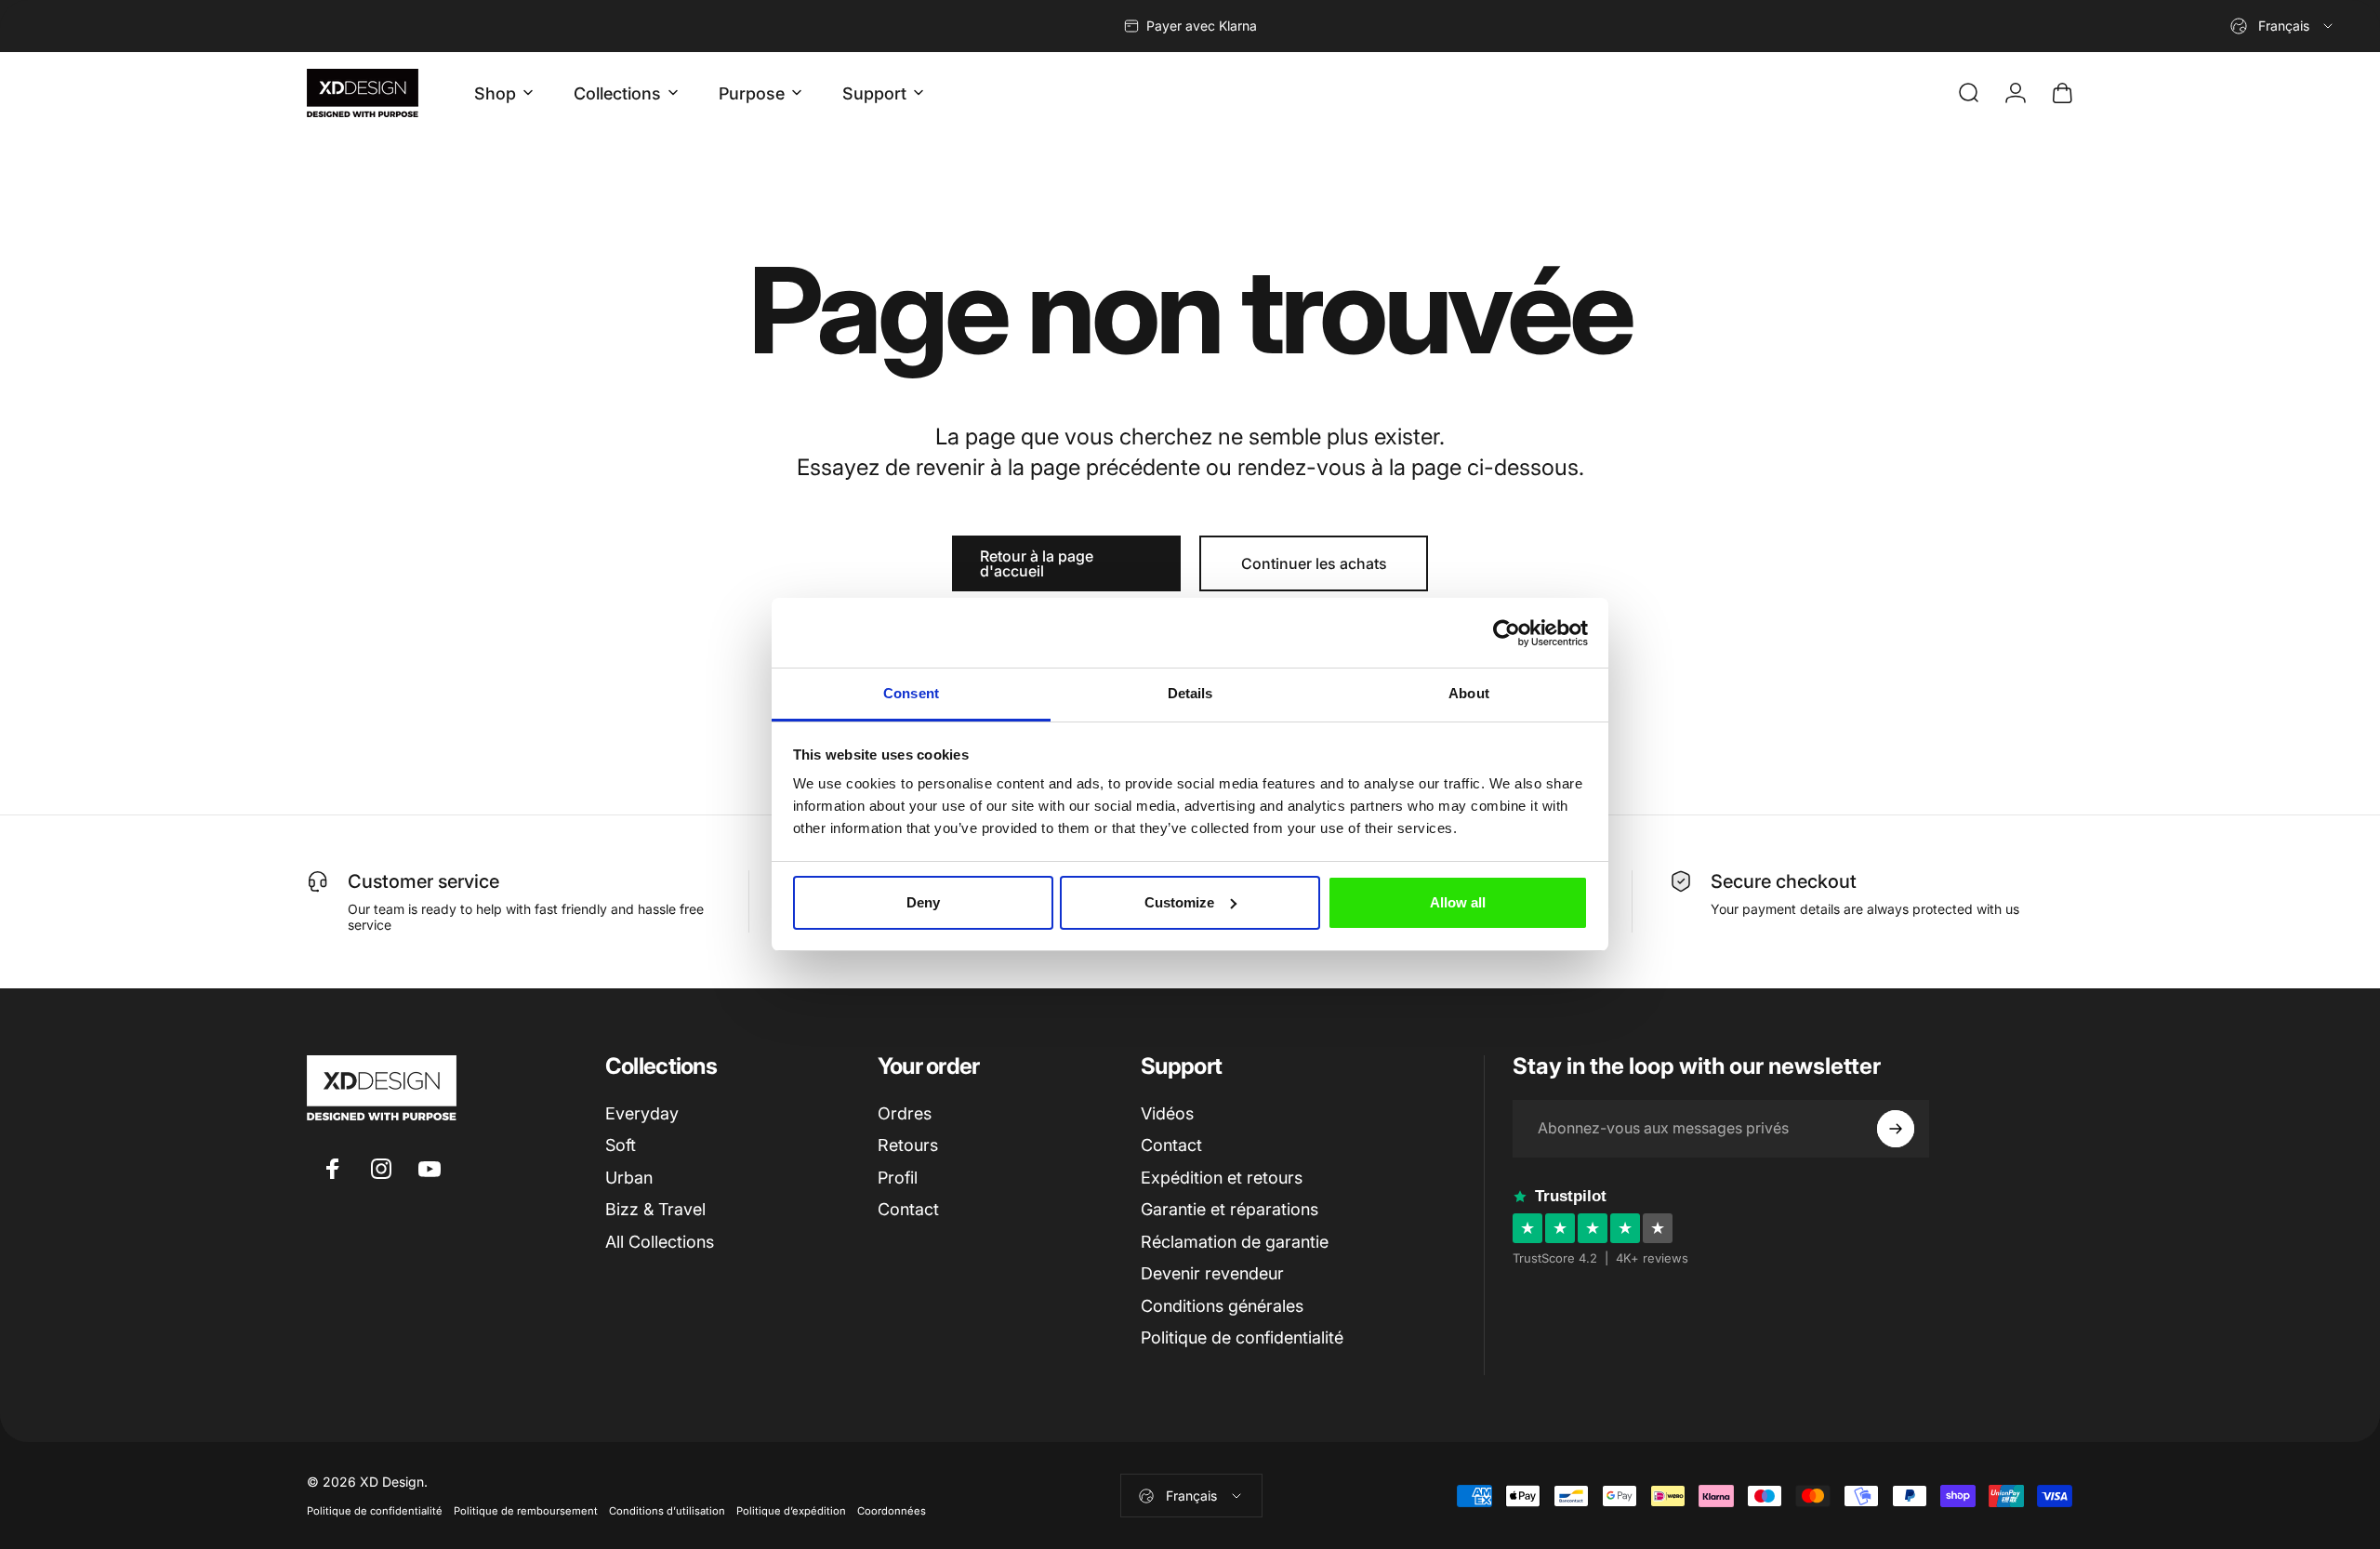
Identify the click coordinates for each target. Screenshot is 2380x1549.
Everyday (642, 1113)
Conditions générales (1222, 1306)
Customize (1179, 902)
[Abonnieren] (1896, 1129)
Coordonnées (892, 1511)
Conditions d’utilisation (667, 1511)
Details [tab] (1190, 693)
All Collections (660, 1242)
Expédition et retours (1222, 1178)
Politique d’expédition (791, 1511)
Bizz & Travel (655, 1209)
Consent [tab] (911, 693)
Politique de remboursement (526, 1511)
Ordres (905, 1113)
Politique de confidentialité (1242, 1337)
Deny (923, 902)
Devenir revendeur (1212, 1273)
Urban (629, 1178)
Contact (908, 1209)
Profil (898, 1178)
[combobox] (2283, 26)
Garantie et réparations (1230, 1209)
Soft (621, 1145)
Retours (908, 1145)
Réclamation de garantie (1235, 1242)
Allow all (1458, 902)
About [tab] (1469, 693)
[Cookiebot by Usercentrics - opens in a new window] (1507, 633)
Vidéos (1167, 1113)
